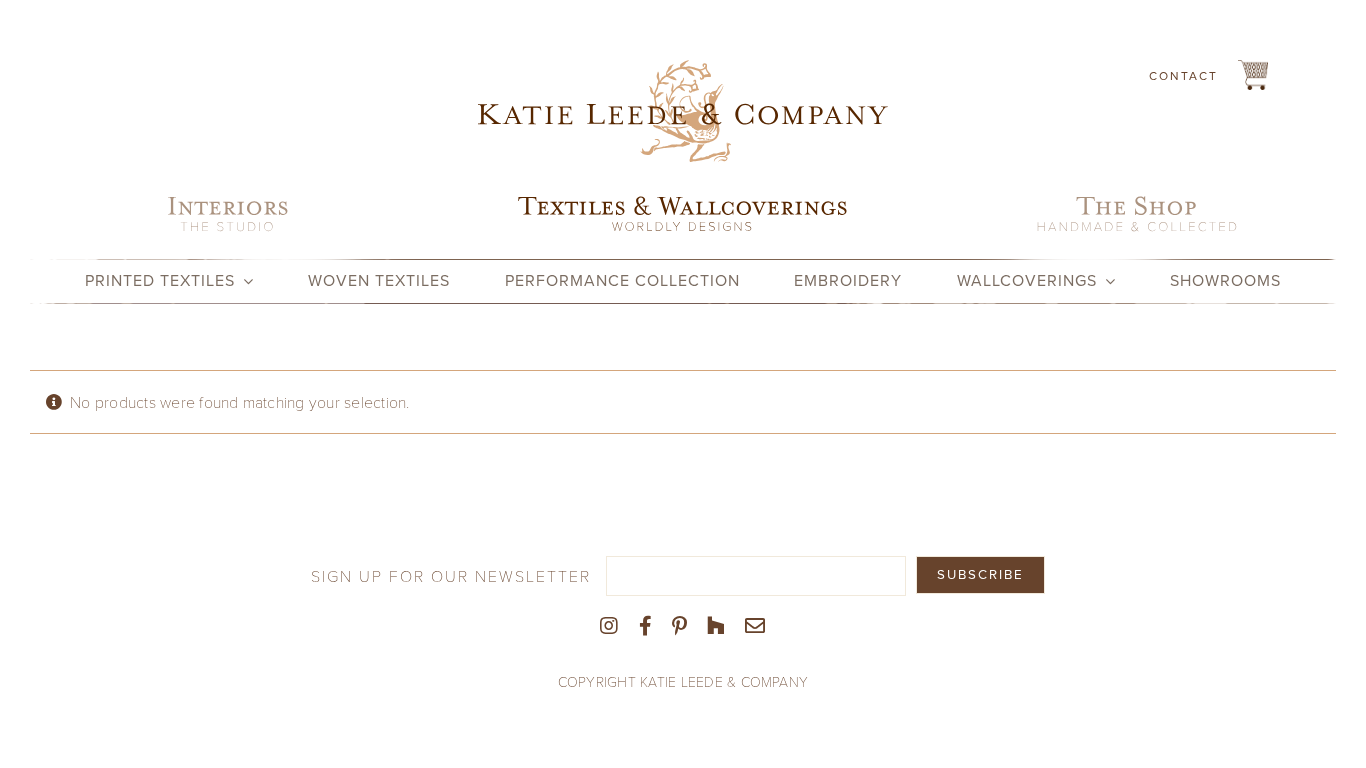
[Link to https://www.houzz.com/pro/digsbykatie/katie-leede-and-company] (716, 626)
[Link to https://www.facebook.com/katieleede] (645, 626)
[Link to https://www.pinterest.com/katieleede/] (679, 626)
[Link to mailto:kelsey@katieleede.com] (755, 626)
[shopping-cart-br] (1253, 67)
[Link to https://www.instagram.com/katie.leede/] (609, 626)
